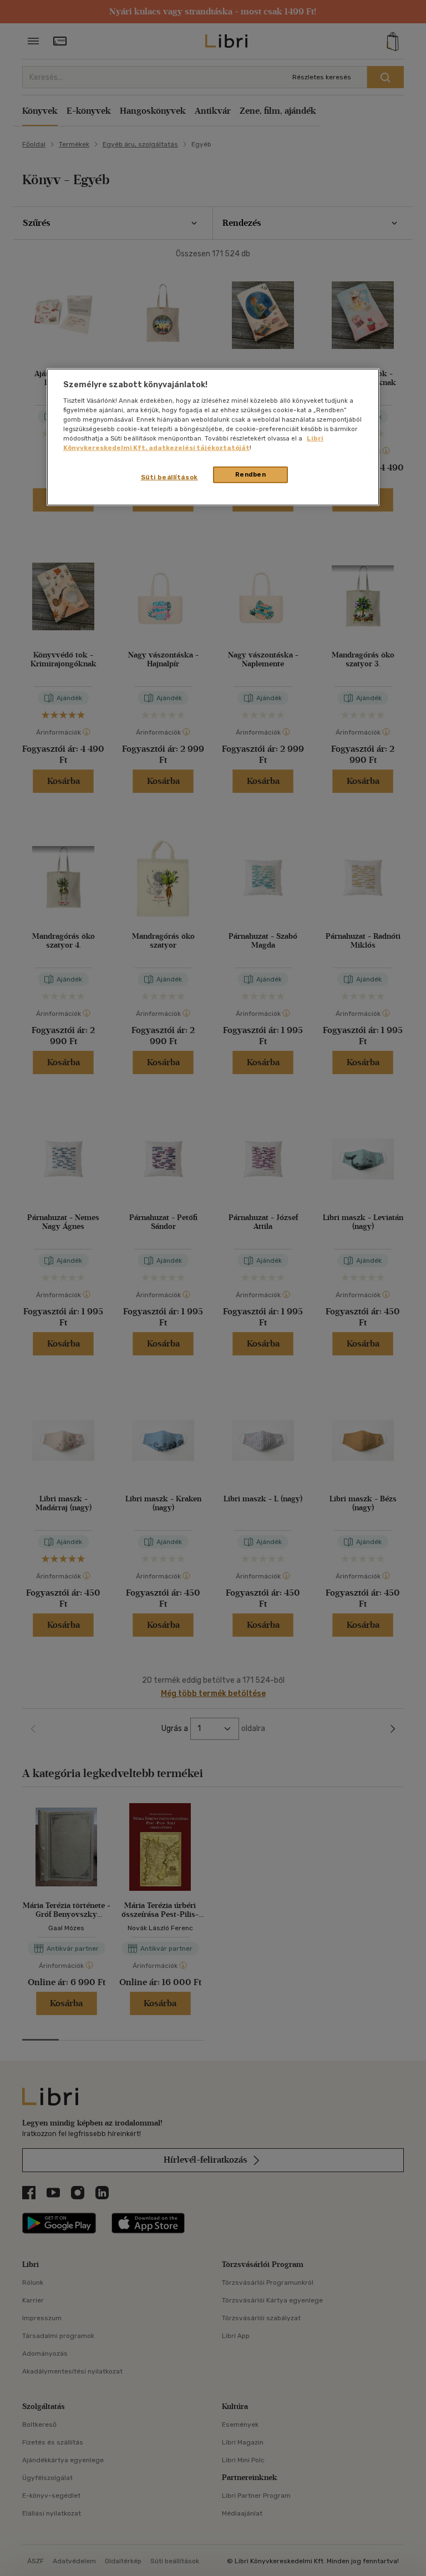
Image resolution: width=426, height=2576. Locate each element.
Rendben (251, 474)
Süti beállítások (169, 477)
